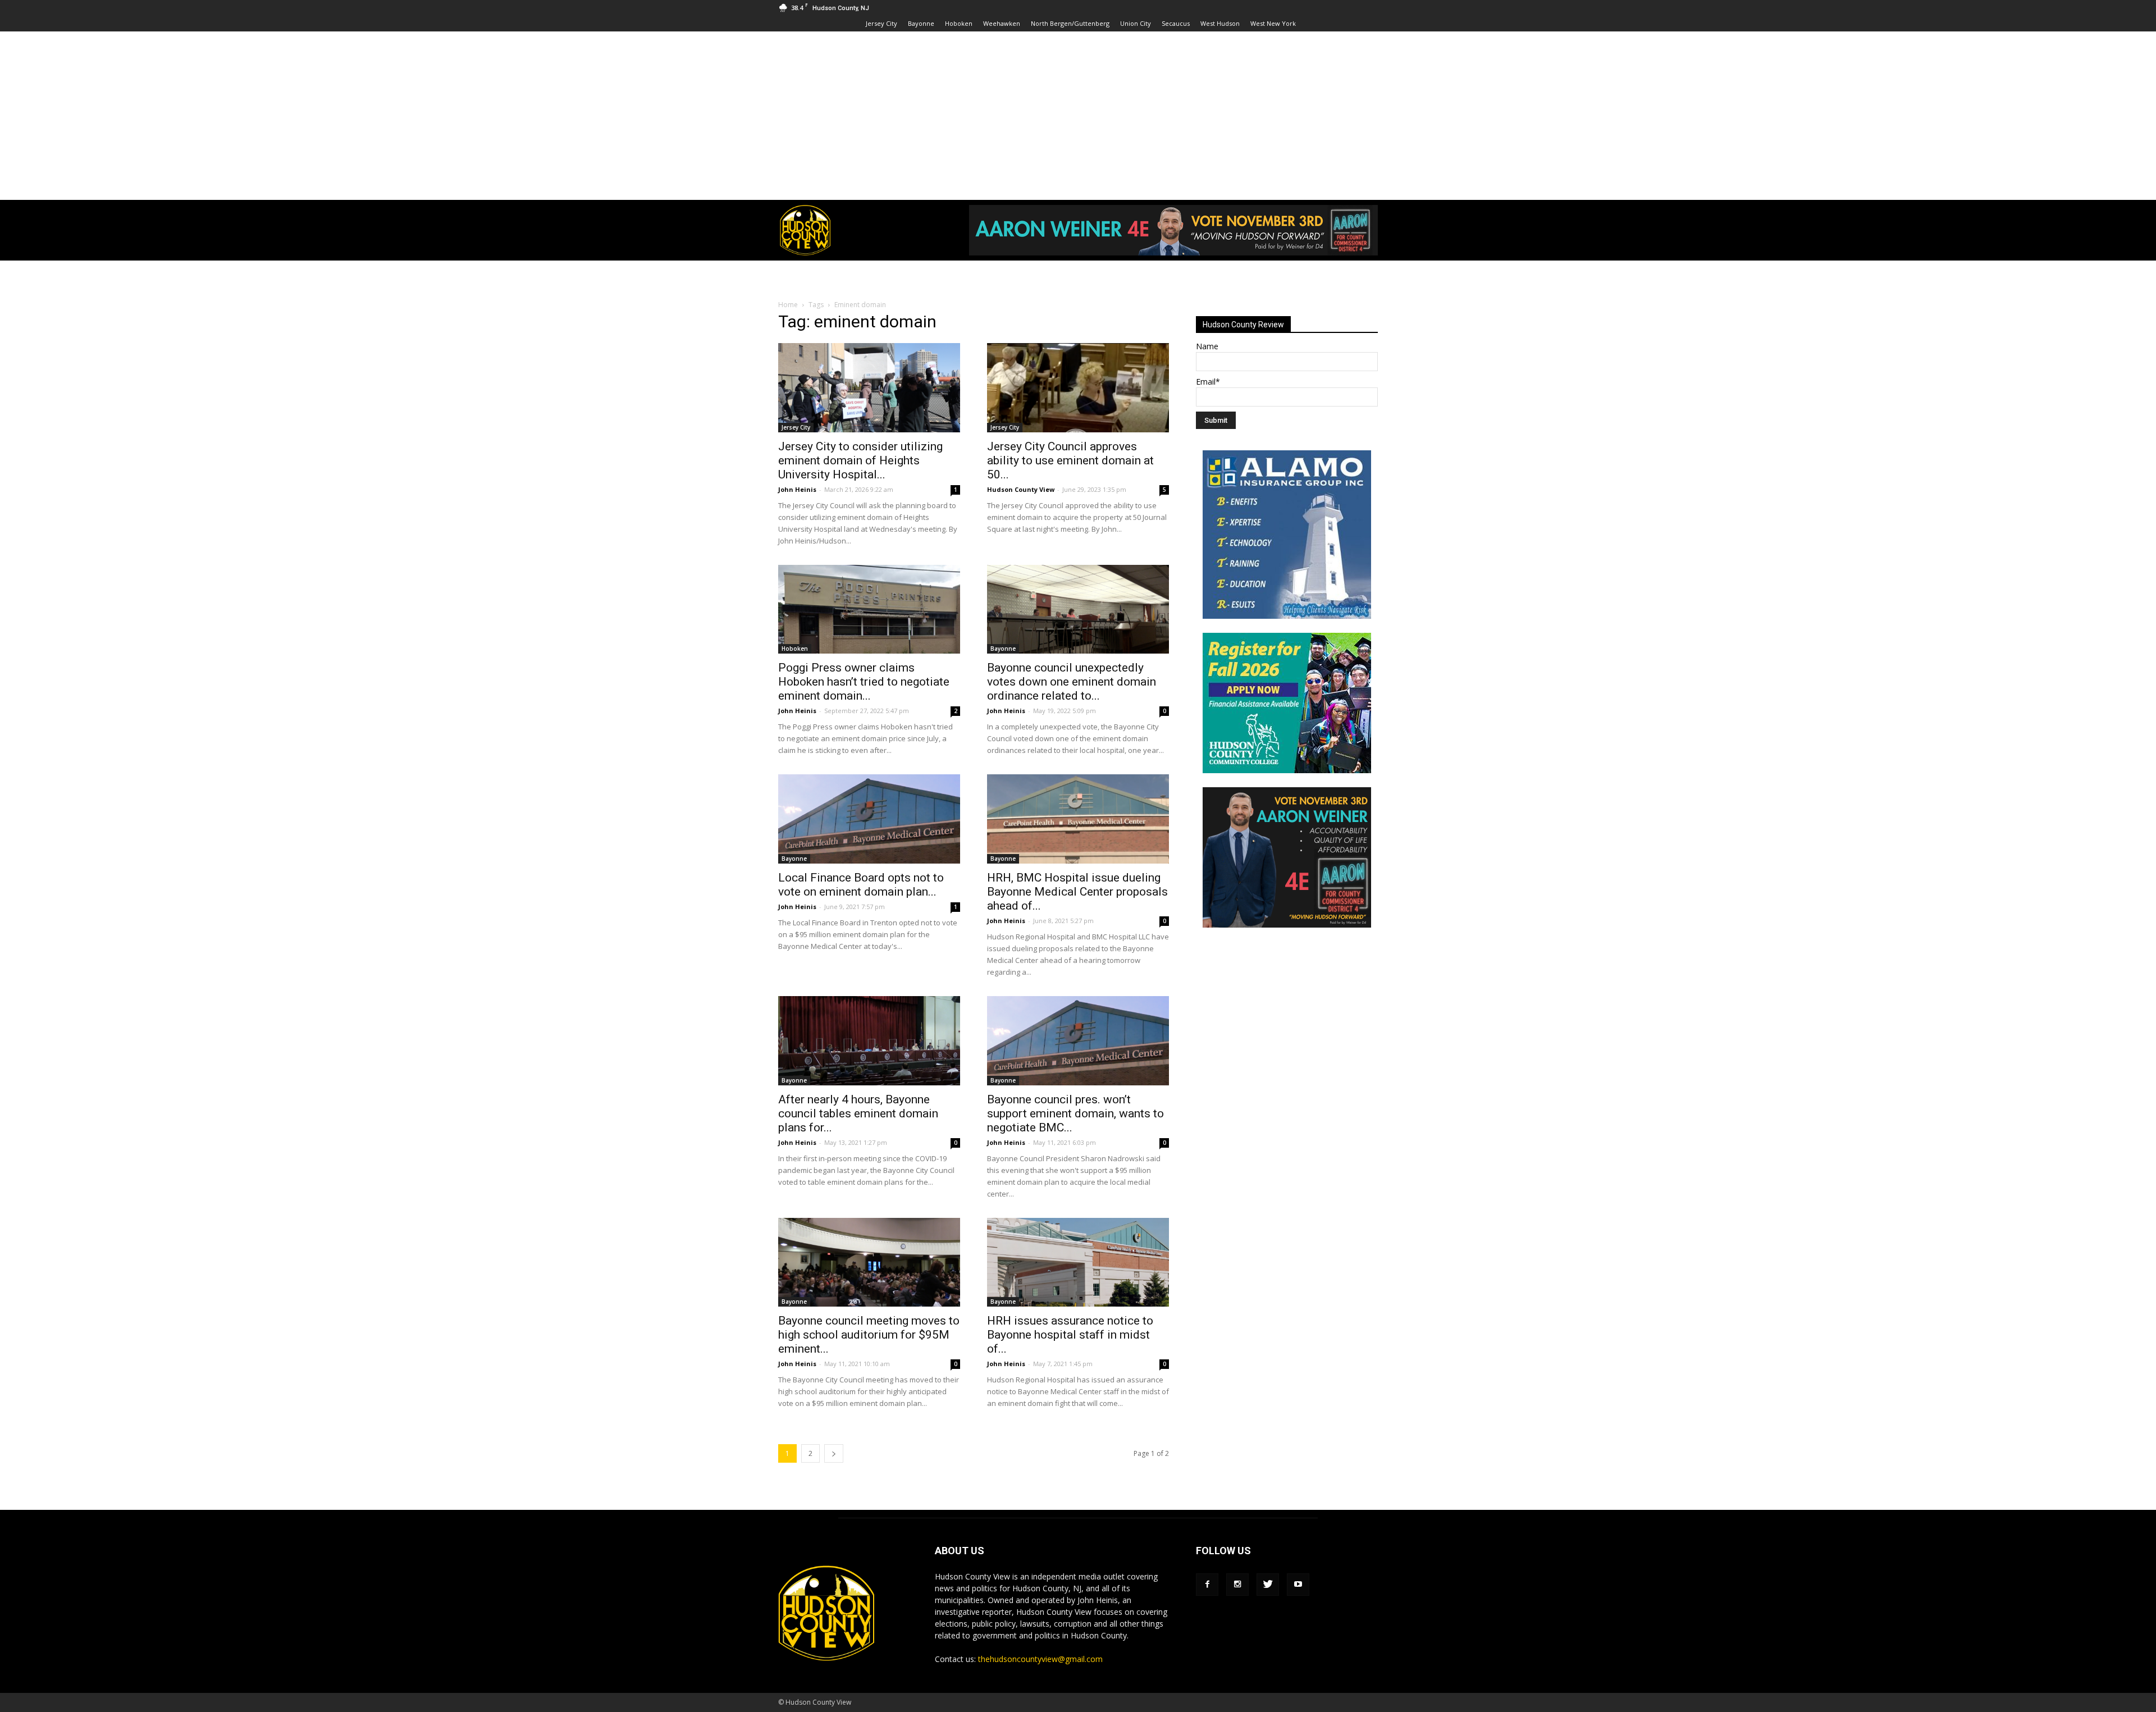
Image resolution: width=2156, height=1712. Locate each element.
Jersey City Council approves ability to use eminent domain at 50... (1070, 460)
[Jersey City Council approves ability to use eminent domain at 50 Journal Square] (1078, 388)
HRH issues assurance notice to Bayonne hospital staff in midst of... (1070, 1335)
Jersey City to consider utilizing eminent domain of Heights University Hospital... (860, 460)
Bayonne (921, 23)
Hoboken (959, 23)
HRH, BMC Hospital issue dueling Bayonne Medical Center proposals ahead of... (1077, 892)
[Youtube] (1298, 1585)
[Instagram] (1237, 1585)
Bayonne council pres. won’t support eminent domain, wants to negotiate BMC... (1075, 1113)
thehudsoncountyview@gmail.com (1040, 1659)
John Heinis (797, 489)
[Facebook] (1207, 1585)
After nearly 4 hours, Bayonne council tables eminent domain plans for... (858, 1113)
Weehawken (1002, 23)
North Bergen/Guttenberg (1070, 23)
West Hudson (1220, 23)
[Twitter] (1268, 1585)
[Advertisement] (1078, 116)
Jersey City (881, 23)
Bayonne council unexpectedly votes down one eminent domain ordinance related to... (1072, 682)
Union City (1136, 23)
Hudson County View (1021, 489)
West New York (1273, 23)
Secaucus (1176, 23)
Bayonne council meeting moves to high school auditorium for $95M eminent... (869, 1335)
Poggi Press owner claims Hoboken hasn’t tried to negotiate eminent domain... (864, 682)
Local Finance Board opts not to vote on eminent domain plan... (861, 885)
